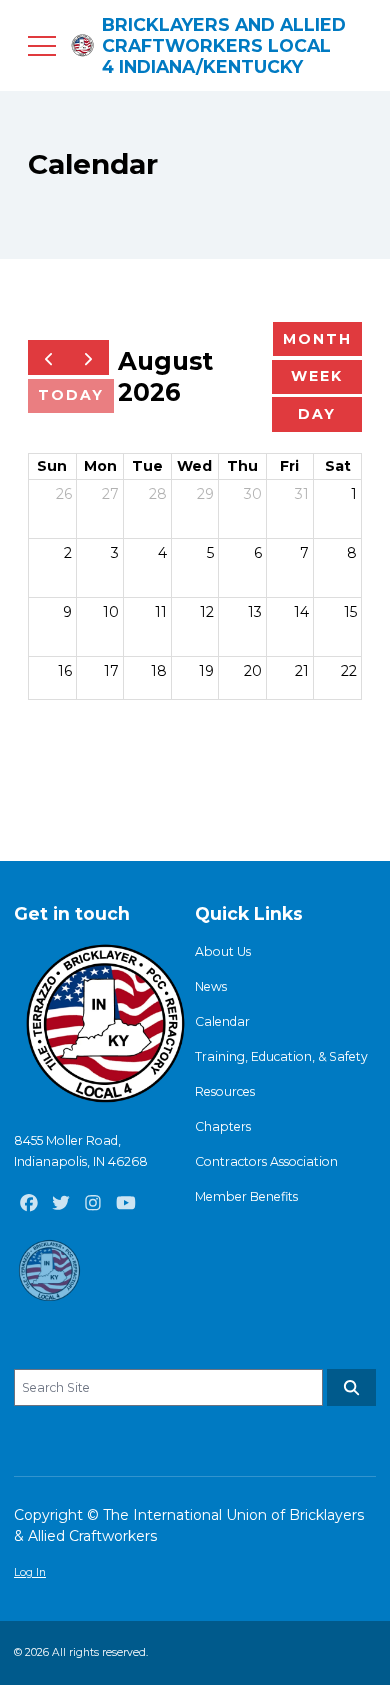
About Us (223, 951)
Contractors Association (266, 1161)
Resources (225, 1091)
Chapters (223, 1126)
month (317, 339)
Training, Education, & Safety (281, 1056)
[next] (88, 357)
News (211, 986)
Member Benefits (246, 1196)
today (71, 395)
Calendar (222, 1021)
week (317, 376)
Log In (30, 1572)
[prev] (48, 357)
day (317, 414)
